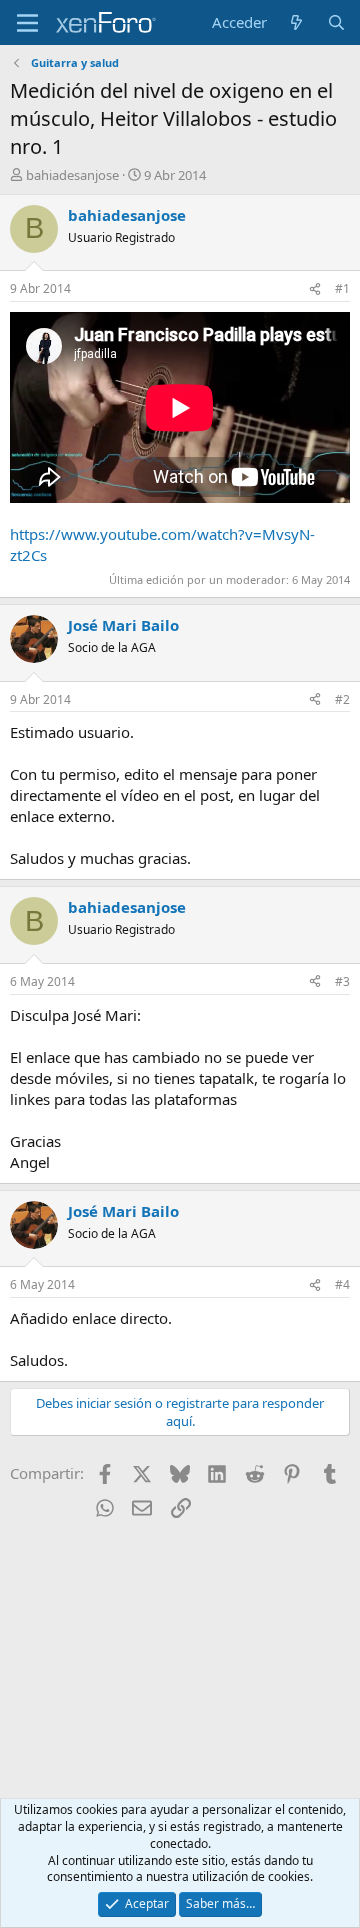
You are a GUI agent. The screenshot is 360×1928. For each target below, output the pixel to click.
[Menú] (27, 23)
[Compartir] (315, 289)
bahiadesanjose (72, 175)
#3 (342, 981)
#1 (342, 288)
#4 (342, 1284)
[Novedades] (296, 22)
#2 (342, 699)
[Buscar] (336, 22)
